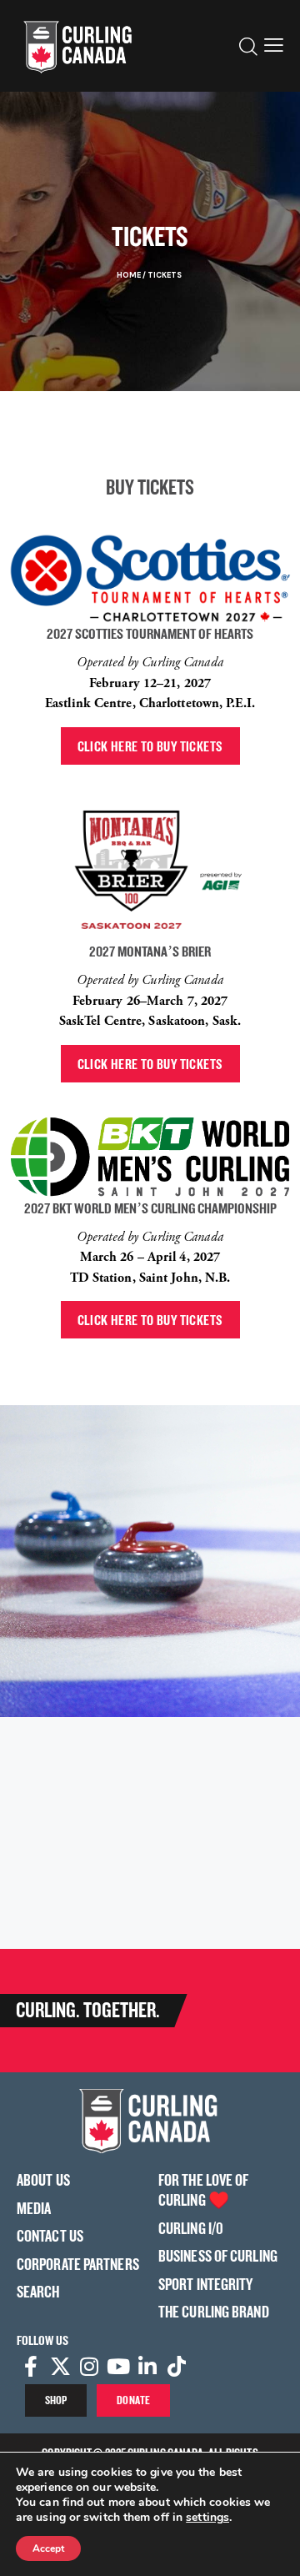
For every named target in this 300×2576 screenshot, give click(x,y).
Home (129, 275)
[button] (274, 46)
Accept (48, 2548)
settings (207, 2518)
